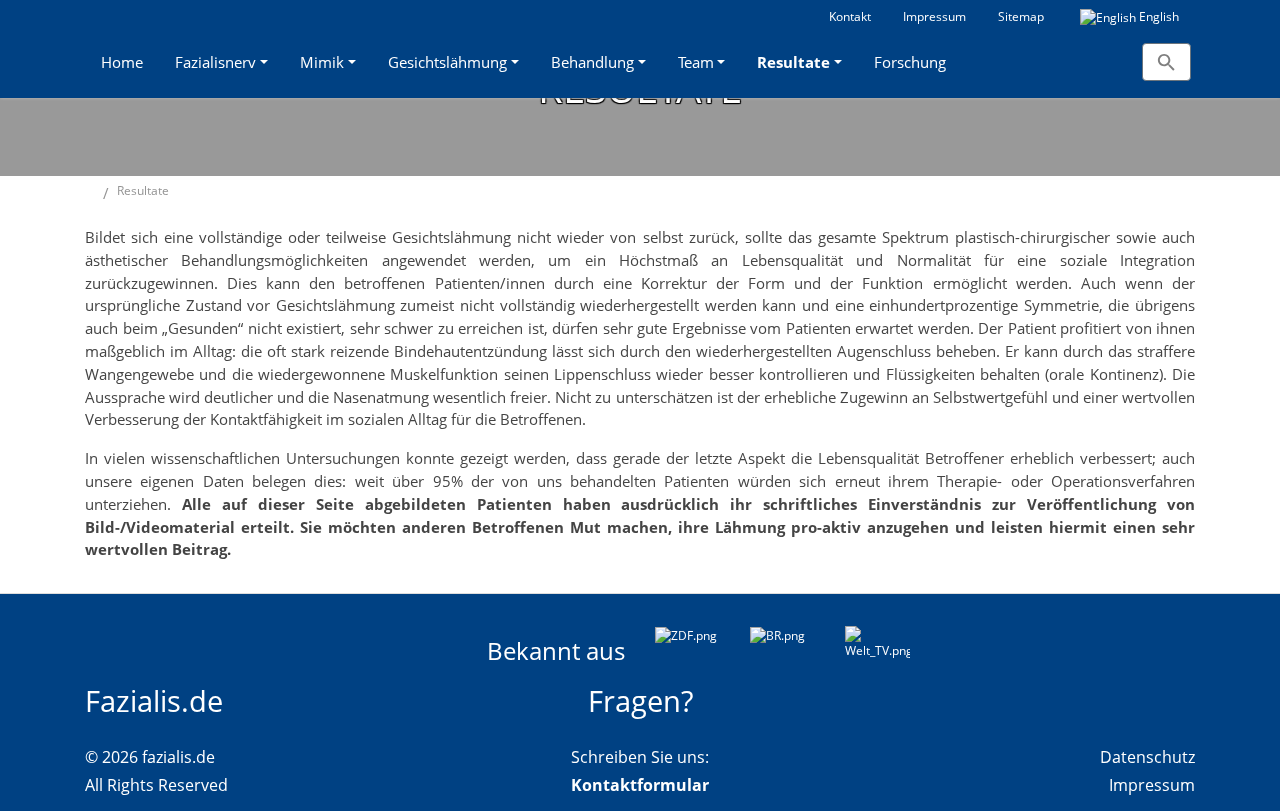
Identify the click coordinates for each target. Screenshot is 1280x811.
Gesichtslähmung (447, 62)
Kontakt (850, 16)
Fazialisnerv (215, 62)
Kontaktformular (640, 785)
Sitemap (1021, 16)
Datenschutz (1147, 757)
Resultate (793, 62)
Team (696, 62)
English (1157, 16)
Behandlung (592, 62)
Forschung (910, 62)
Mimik (322, 62)
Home (122, 62)
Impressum (934, 16)
